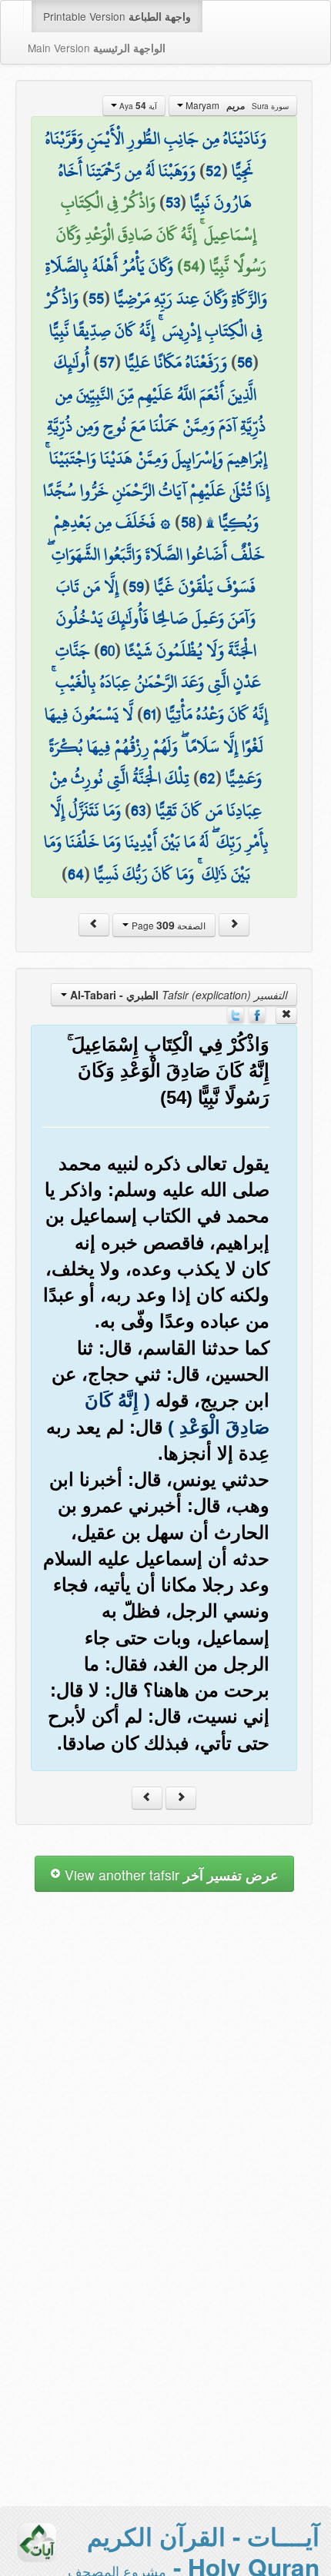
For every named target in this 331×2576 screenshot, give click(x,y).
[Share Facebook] (257, 1014)
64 (76, 874)
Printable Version (117, 16)
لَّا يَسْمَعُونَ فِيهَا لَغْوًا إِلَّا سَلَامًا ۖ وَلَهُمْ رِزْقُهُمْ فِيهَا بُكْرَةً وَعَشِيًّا (154, 746)
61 (149, 714)
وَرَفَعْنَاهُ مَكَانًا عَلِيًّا (176, 362)
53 (173, 202)
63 (138, 810)
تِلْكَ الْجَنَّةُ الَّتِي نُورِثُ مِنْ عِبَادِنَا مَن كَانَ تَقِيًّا (156, 794)
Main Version (97, 48)
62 (207, 778)
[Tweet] (236, 1014)
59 (136, 587)
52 (214, 171)
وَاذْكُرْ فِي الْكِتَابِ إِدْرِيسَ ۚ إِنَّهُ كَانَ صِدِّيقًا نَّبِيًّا (154, 314)
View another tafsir (170, 1875)
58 (189, 522)
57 (107, 362)
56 (245, 362)
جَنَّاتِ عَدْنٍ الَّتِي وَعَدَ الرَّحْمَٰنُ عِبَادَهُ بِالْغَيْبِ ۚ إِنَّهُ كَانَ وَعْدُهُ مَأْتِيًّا (160, 682)
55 (96, 298)
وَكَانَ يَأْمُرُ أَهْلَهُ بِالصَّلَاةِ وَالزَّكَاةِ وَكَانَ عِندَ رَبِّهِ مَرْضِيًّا (156, 282)
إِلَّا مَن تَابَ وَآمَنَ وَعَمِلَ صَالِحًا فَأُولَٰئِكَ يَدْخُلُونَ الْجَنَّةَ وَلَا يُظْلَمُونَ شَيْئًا (156, 618)
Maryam (236, 105)
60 (107, 650)
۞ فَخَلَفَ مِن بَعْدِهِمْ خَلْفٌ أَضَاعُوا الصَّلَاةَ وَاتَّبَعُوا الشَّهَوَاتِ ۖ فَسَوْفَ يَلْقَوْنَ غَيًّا (156, 554)
